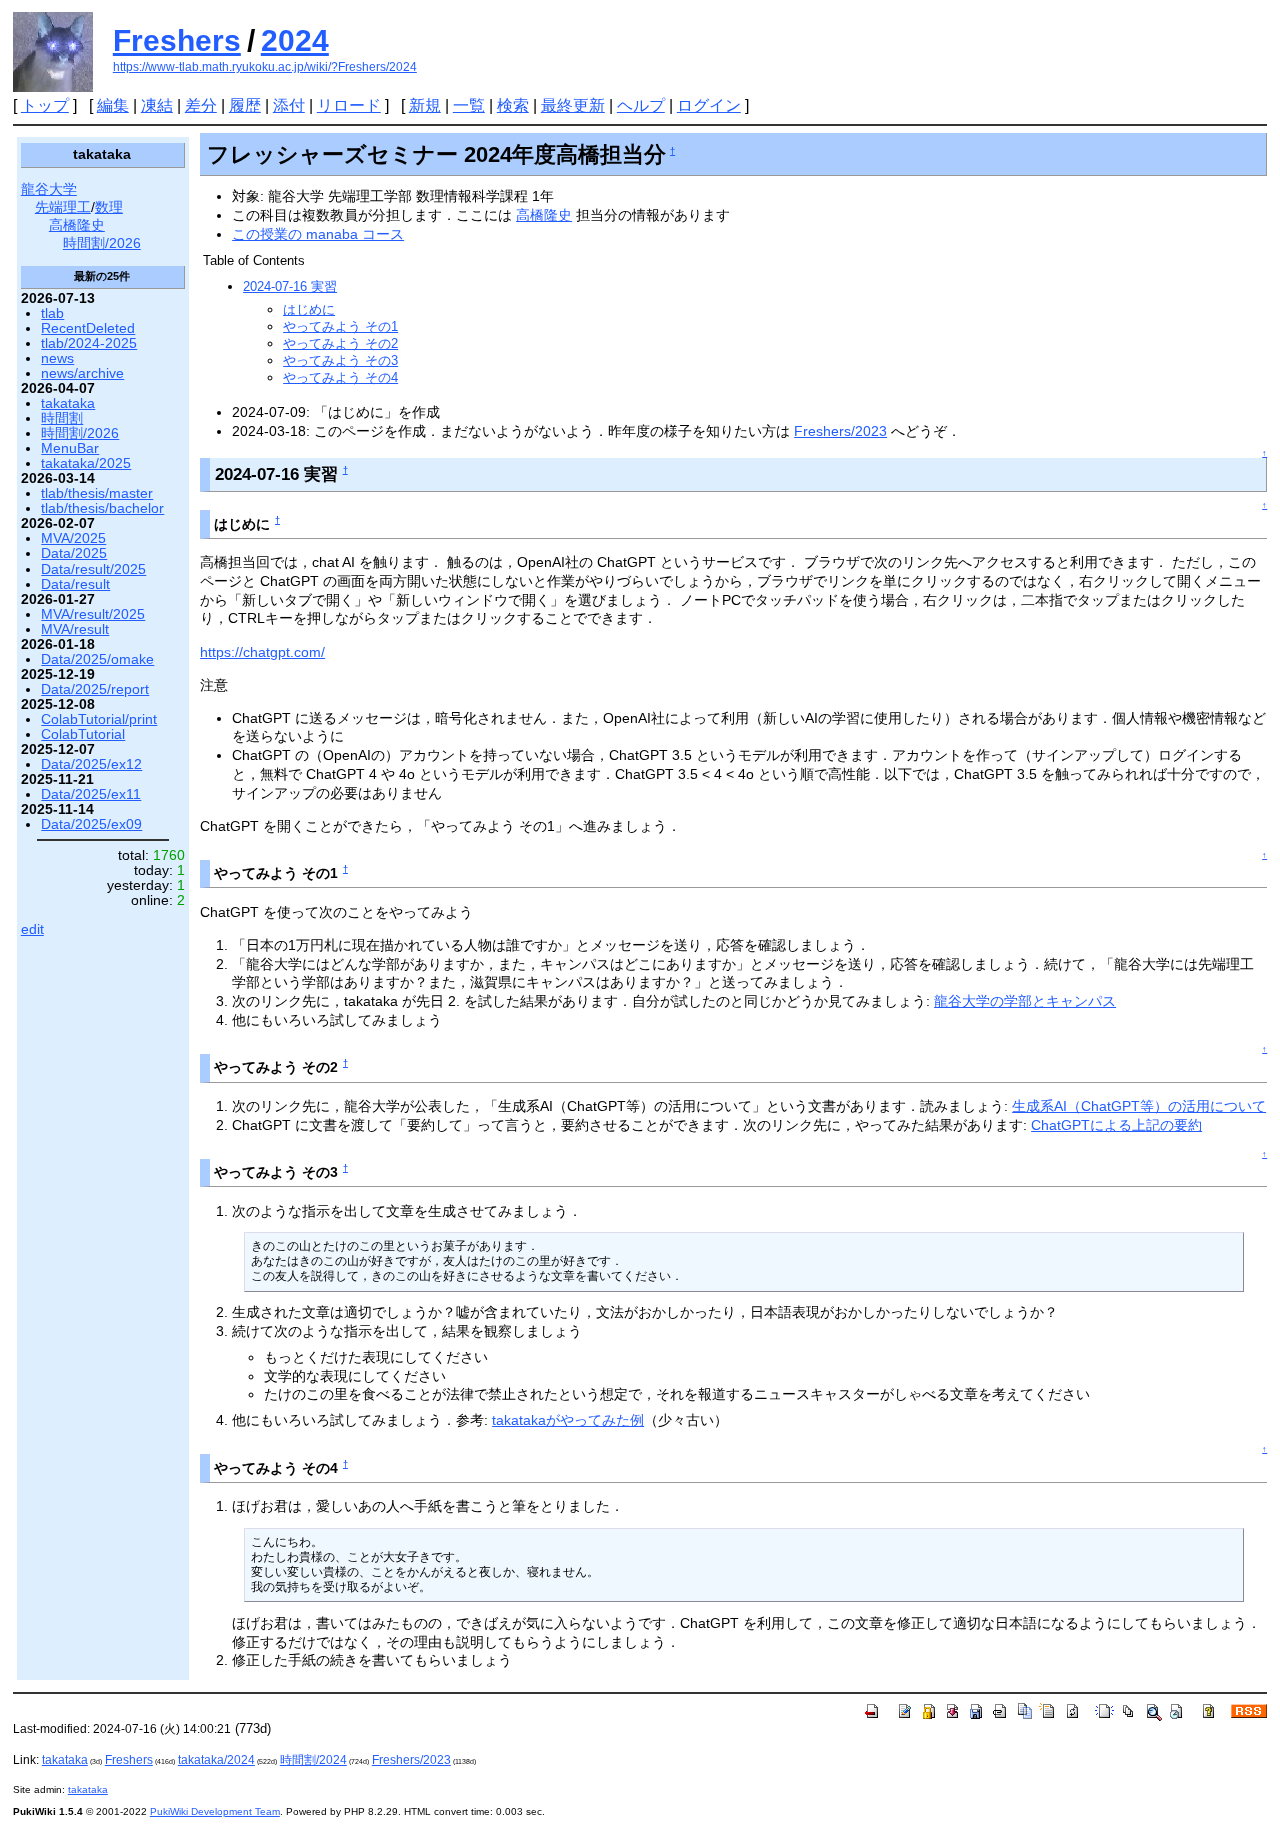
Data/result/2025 (93, 569)
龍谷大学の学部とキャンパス (1025, 1001)
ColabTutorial (83, 734)
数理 (109, 207)
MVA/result (75, 629)
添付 (289, 105)
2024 (295, 40)
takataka (68, 403)
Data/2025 (74, 553)
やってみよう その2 (340, 343)
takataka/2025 (86, 463)
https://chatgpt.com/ (262, 652)
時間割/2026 (102, 243)
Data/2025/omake (97, 659)
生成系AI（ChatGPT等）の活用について (1139, 1106)
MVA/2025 (73, 538)
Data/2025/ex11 (91, 794)
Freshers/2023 (840, 431)
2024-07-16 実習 (290, 286)
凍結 (157, 105)
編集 (113, 105)
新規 (425, 105)
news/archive (82, 373)
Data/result (75, 584)
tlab (52, 313)
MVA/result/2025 (93, 614)
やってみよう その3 (340, 360)
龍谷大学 (49, 189)
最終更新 (573, 105)
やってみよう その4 (340, 377)
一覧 (469, 105)
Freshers (177, 40)
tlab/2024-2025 (89, 343)
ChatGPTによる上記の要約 (1116, 1125)
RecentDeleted (88, 328)
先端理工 (63, 207)
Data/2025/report (95, 689)
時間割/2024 (313, 1760)
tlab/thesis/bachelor (102, 508)
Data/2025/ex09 (91, 824)
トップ (45, 105)
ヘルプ (641, 105)
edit (32, 929)
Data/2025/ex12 (91, 764)
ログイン (709, 105)
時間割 (62, 418)
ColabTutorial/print (99, 719)
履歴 (245, 105)
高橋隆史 (544, 215)
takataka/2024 (216, 1760)
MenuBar (70, 448)
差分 (201, 105)
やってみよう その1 (340, 326)
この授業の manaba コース (318, 234)
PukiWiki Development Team (215, 1811)
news (57, 358)
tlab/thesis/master (97, 493)
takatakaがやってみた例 (568, 1420)
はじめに (309, 309)
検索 (513, 105)
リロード (349, 105)
